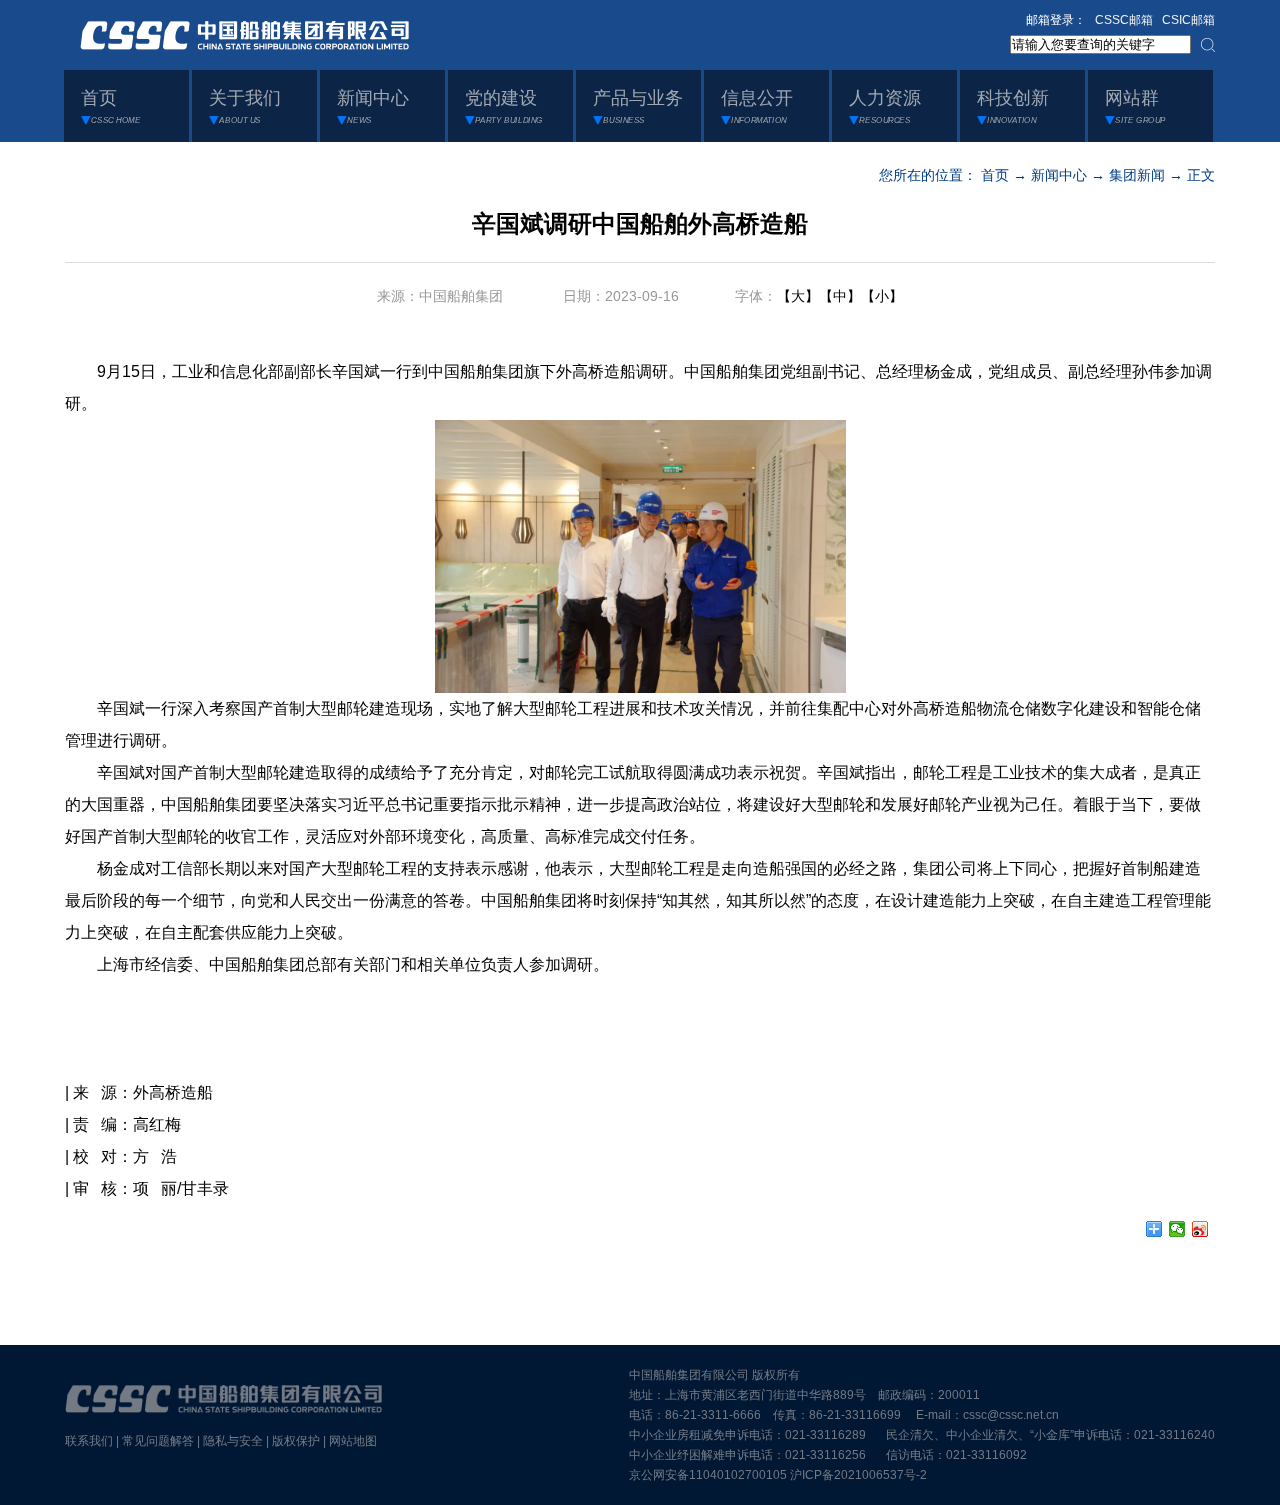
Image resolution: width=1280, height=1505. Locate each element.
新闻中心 (1059, 175)
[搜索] (1208, 45)
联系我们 (89, 1441)
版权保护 (296, 1441)
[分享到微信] (1177, 1229)
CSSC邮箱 (1124, 20)
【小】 (882, 296)
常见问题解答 (158, 1441)
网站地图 (353, 1441)
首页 (995, 175)
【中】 (840, 296)
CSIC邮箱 (1188, 20)
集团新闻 (1137, 175)
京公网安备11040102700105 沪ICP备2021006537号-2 (778, 1475)
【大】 (798, 296)
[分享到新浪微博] (1200, 1229)
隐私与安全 (233, 1441)
